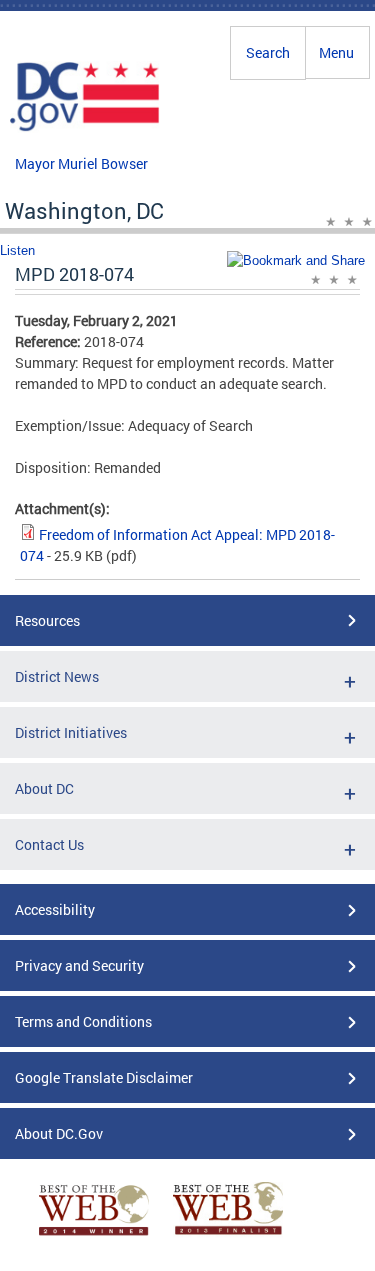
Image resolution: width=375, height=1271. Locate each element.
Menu (336, 52)
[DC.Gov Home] (85, 128)
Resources (47, 620)
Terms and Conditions (83, 1021)
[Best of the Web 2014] (94, 1235)
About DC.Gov (59, 1133)
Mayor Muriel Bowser (81, 163)
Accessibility (55, 909)
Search (268, 52)
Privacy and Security (79, 965)
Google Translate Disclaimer (104, 1077)
